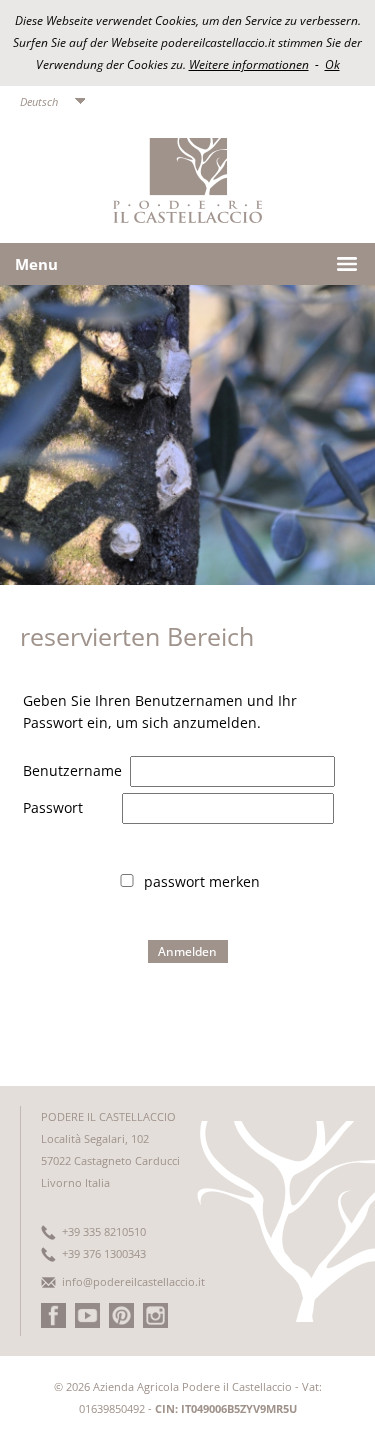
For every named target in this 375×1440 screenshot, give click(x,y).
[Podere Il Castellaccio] (187, 217)
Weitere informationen (249, 64)
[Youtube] (87, 1323)
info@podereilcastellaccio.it (133, 1281)
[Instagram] (155, 1323)
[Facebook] (53, 1323)
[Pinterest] (121, 1323)
